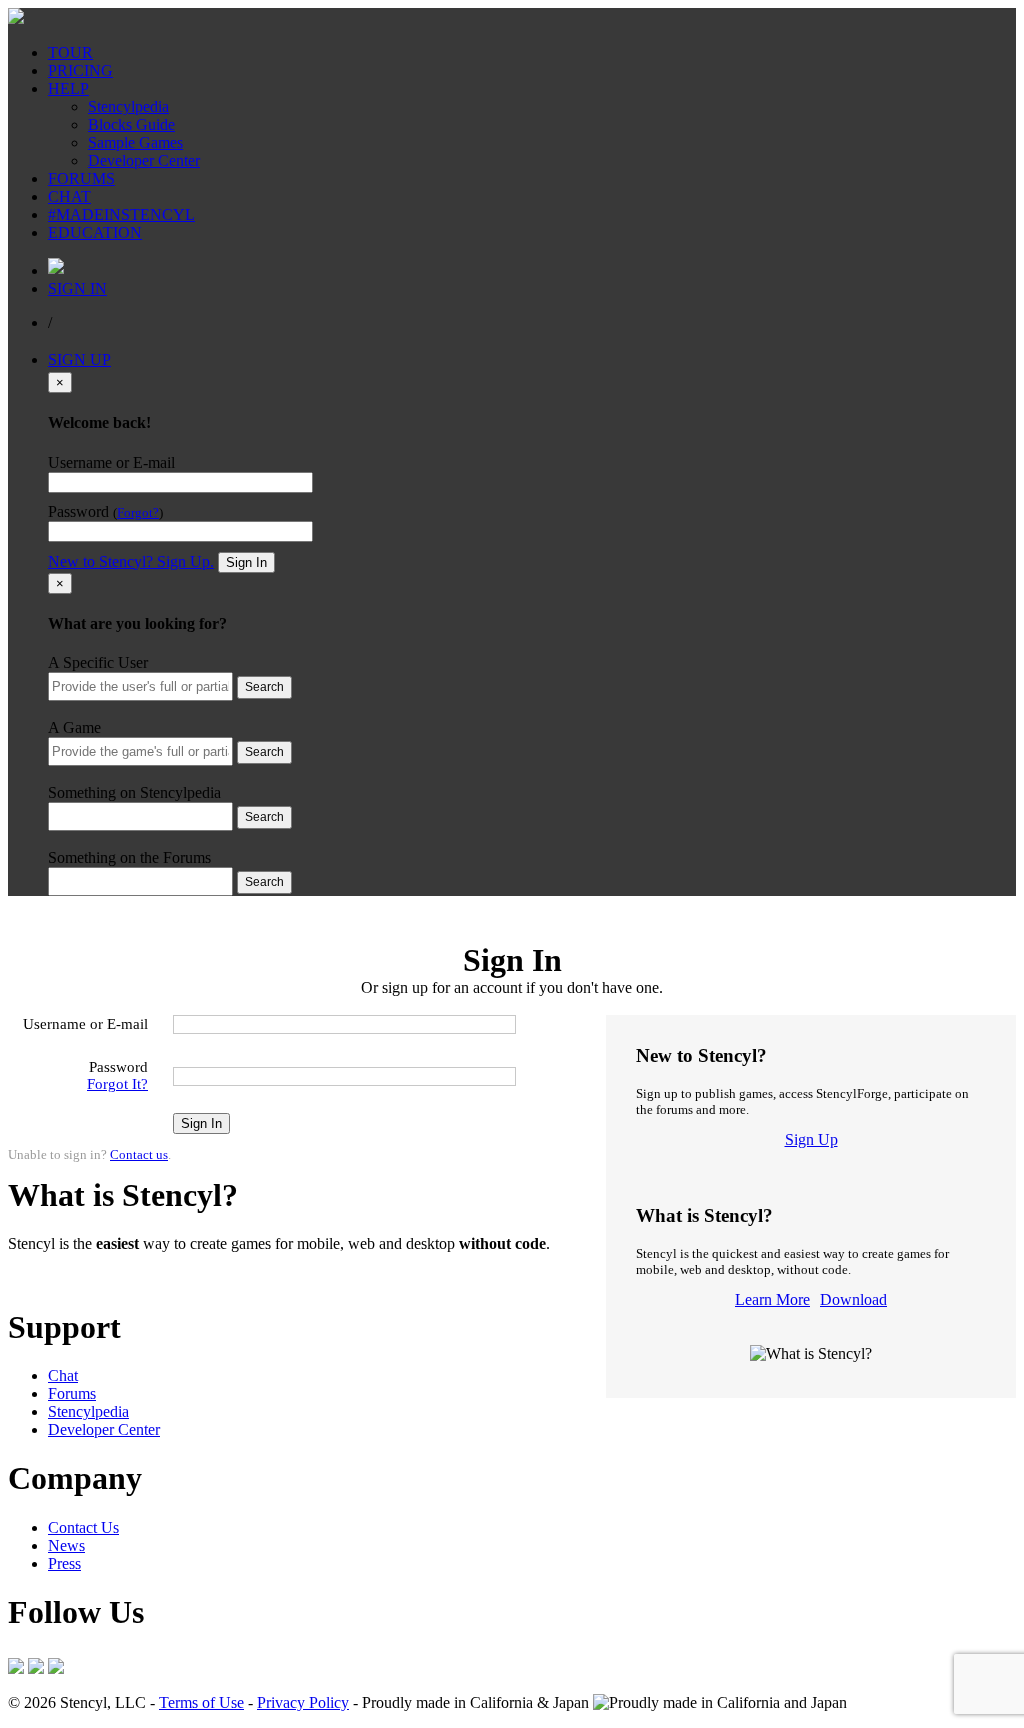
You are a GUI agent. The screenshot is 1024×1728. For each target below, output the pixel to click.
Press (64, 1563)
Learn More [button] (45, 1277)
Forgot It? (117, 1084)
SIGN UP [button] (79, 359)
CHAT (69, 196)
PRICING (80, 70)
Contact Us (83, 1527)
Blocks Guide (131, 124)
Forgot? (138, 513)
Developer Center (144, 160)
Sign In (246, 562)
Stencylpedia (128, 106)
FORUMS (81, 178)
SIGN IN (77, 288)
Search (264, 687)
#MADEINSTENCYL (121, 214)
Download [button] (120, 1277)
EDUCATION (95, 232)
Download (853, 1299)
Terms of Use (201, 1702)
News (66, 1545)
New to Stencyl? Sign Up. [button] (131, 561)
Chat (63, 1375)
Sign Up (811, 1139)
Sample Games (135, 142)
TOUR (70, 52)
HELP (68, 88)
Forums (72, 1393)
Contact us (139, 1154)
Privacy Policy (303, 1702)
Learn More (772, 1299)
